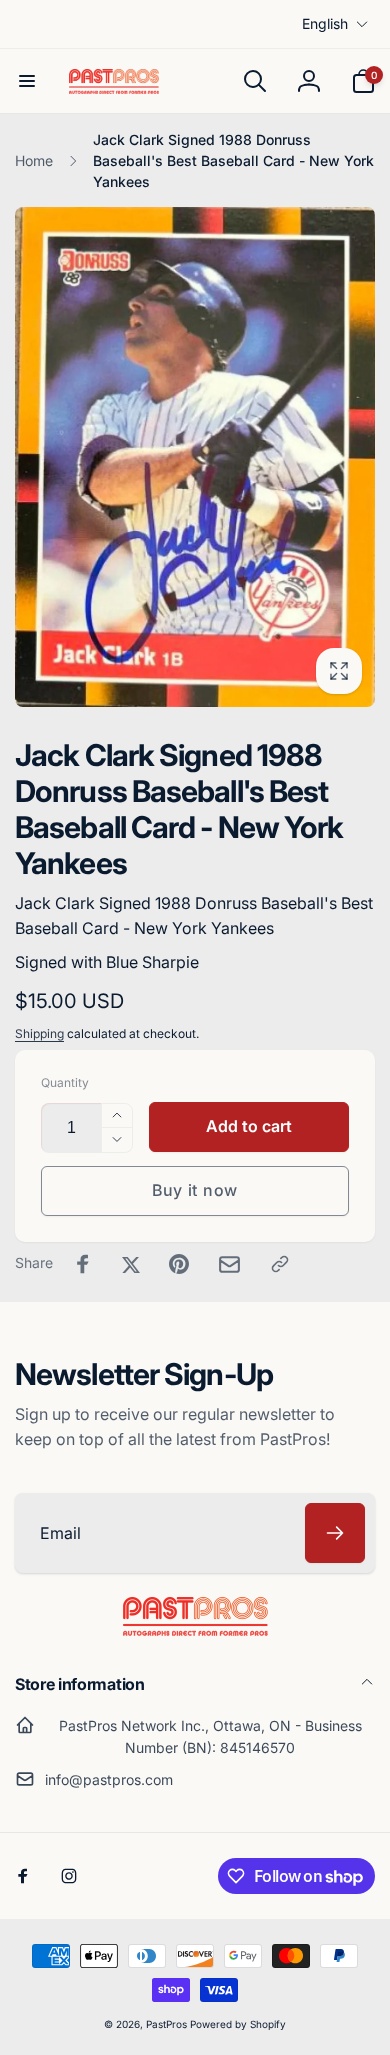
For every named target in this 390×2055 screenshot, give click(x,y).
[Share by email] (229, 1264)
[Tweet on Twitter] (131, 1264)
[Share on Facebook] (83, 1264)
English (325, 23)
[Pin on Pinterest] (179, 1264)
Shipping (39, 1033)
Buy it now (195, 1190)
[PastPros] (195, 1630)
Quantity (65, 1082)
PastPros (166, 2024)
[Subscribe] (335, 1533)
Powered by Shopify (238, 2024)
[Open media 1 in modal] (195, 456)
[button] (27, 81)
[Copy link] (280, 1264)
